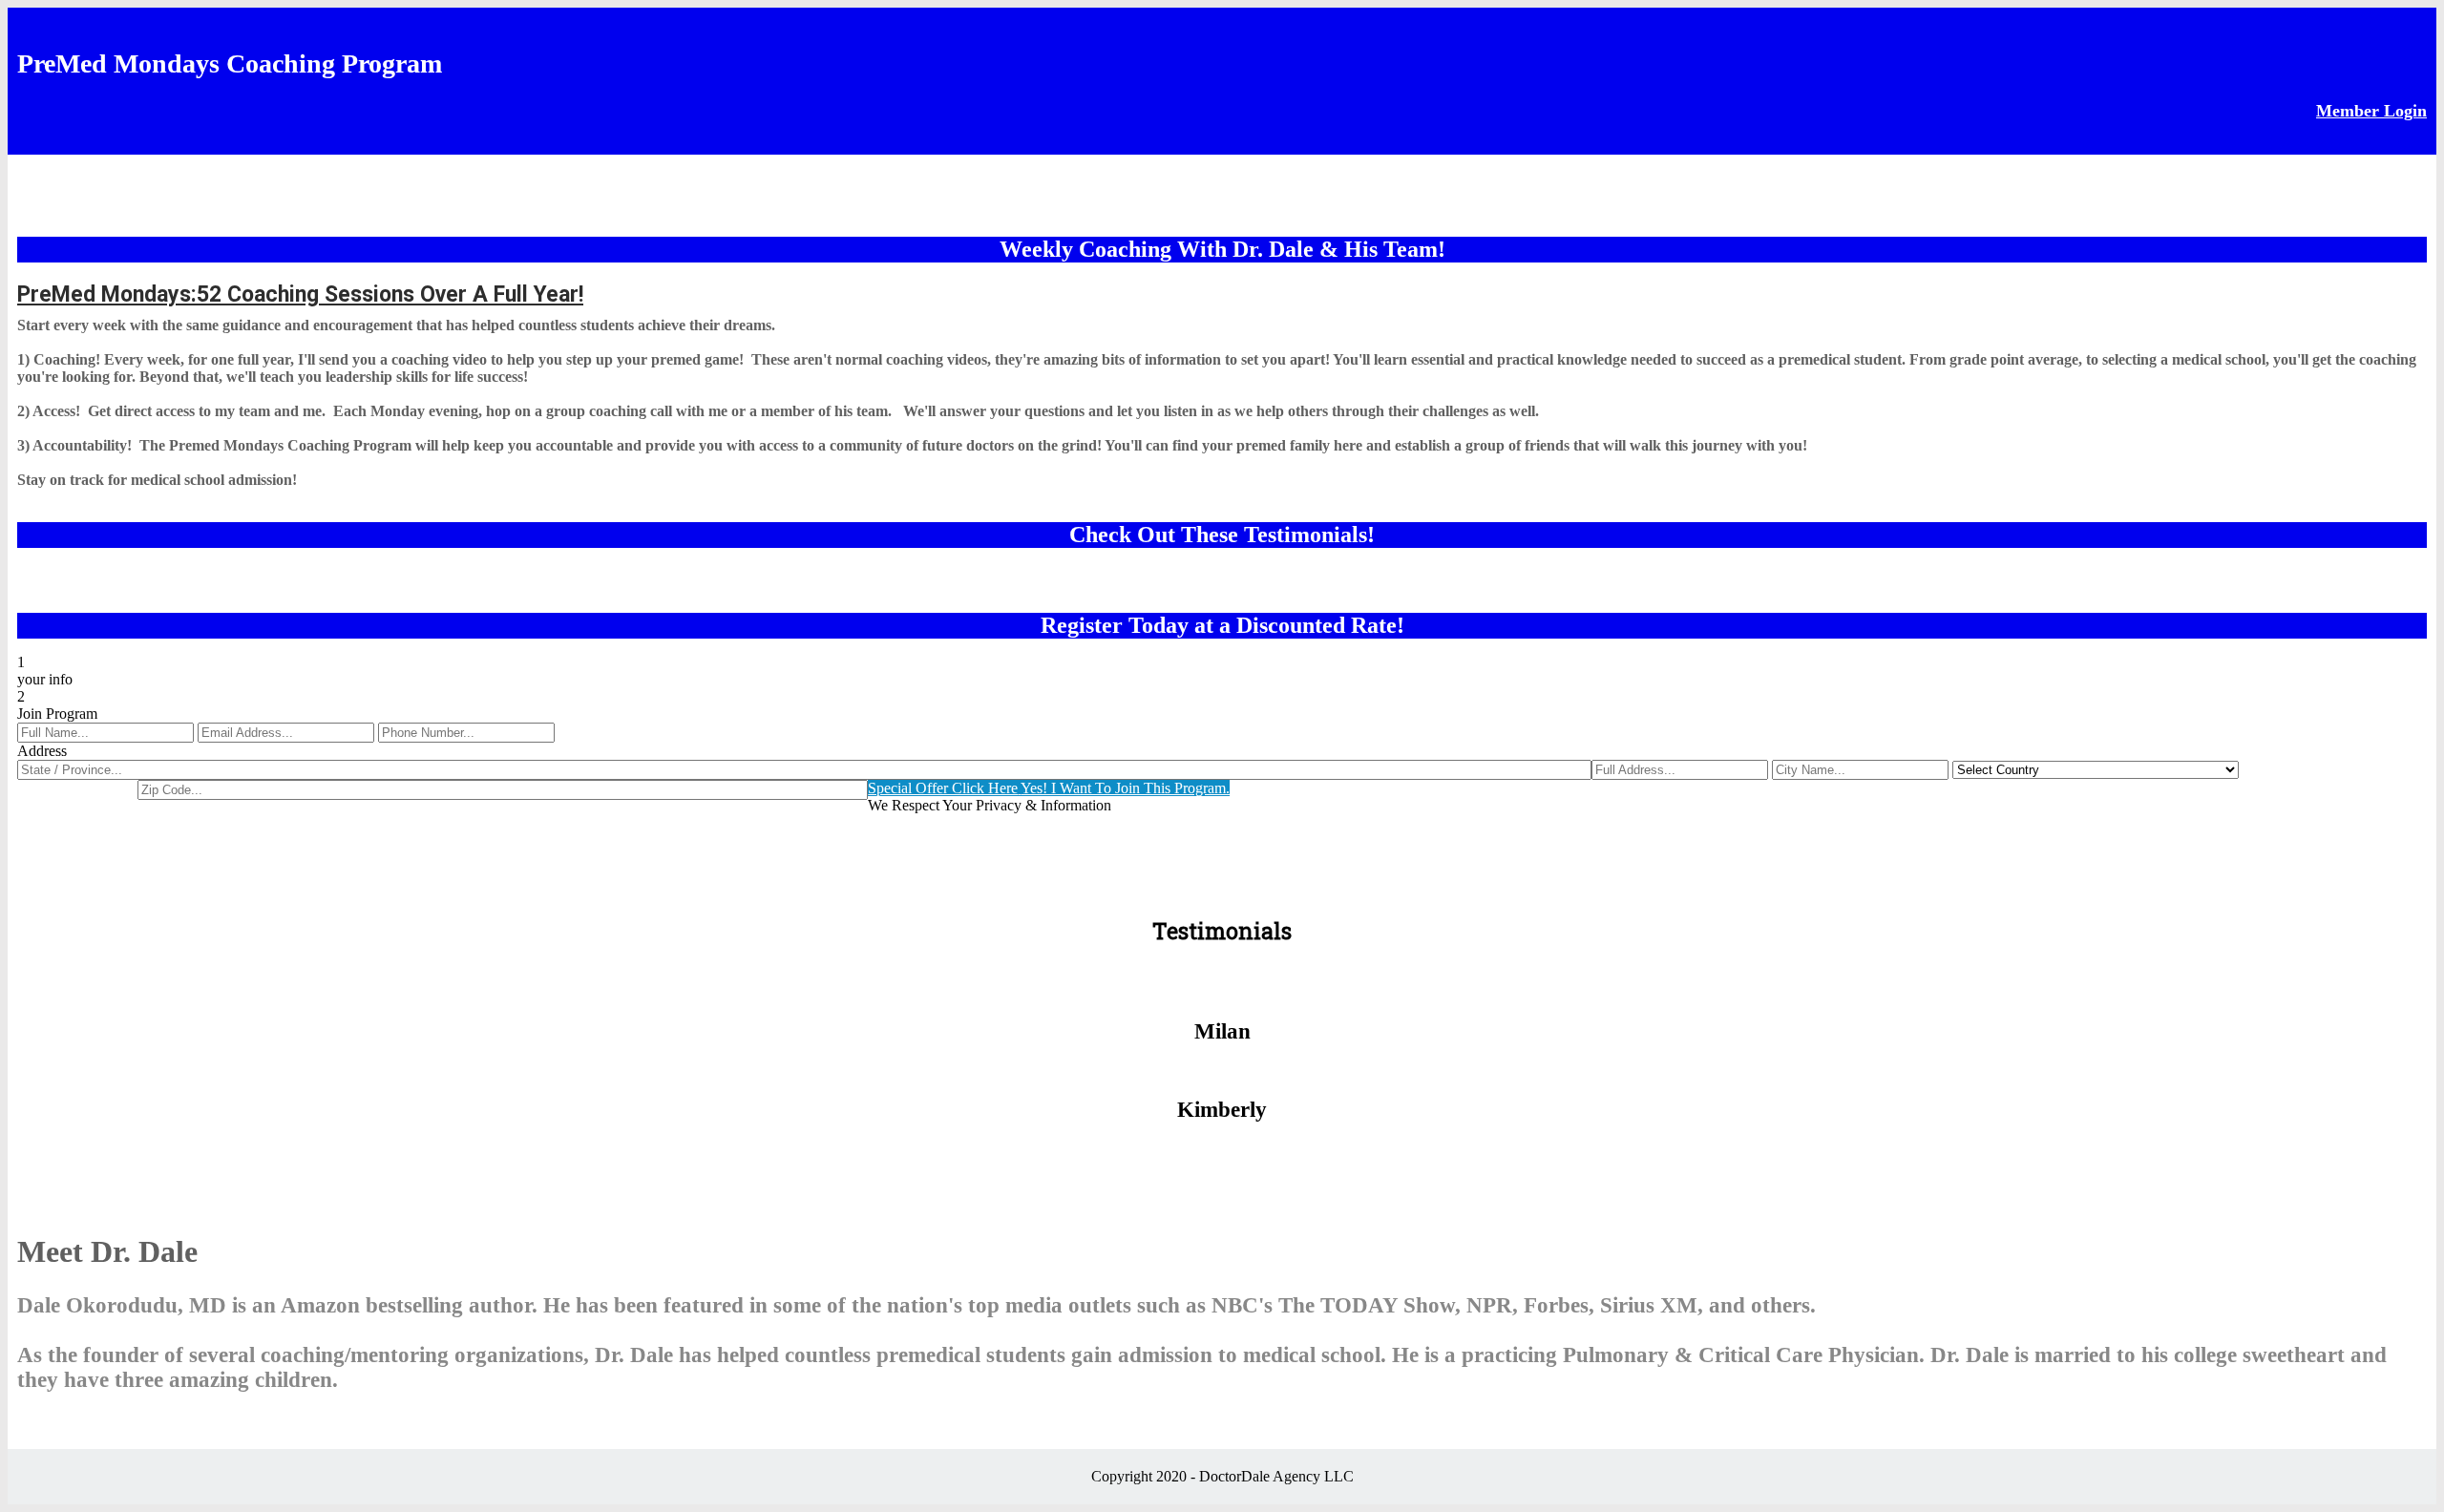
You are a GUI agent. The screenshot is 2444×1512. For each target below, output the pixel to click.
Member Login (2371, 111)
